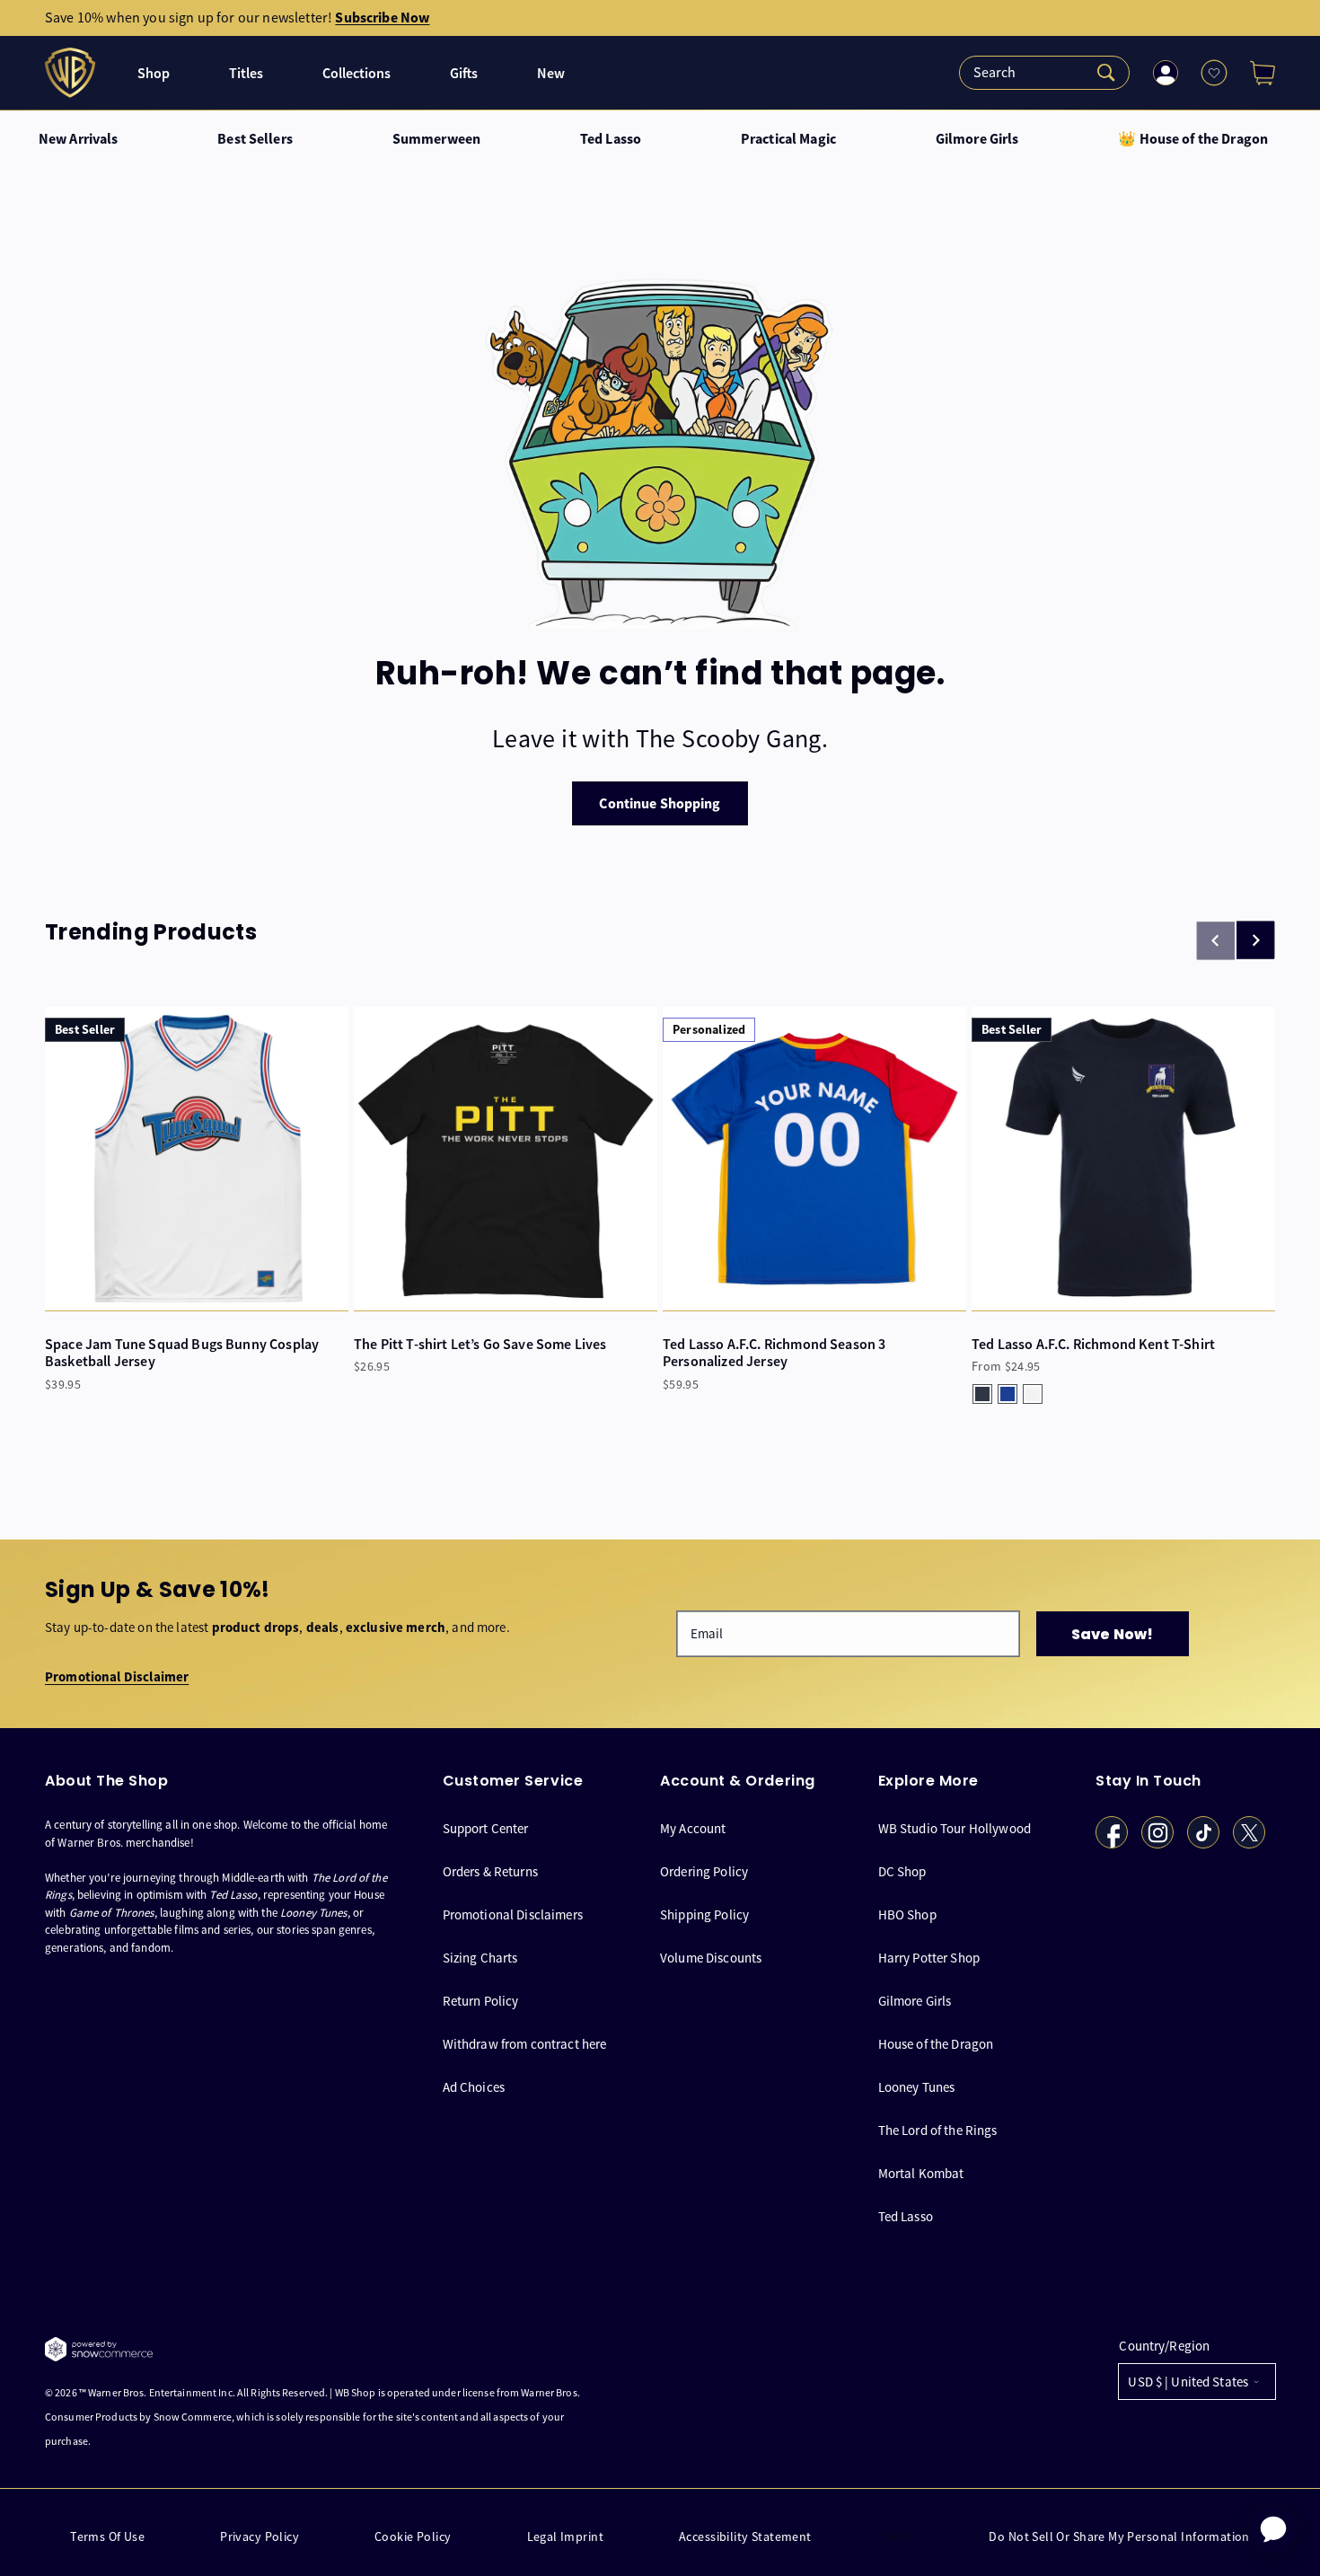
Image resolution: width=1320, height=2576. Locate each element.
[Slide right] (1255, 940)
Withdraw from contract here (525, 2044)
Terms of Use (107, 2537)
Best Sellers (255, 139)
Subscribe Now (382, 18)
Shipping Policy (704, 1914)
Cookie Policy (413, 2537)
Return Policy (481, 2001)
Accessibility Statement (745, 2537)
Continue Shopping (660, 803)
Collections (356, 73)
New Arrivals (79, 139)
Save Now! (1112, 1634)
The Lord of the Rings (938, 2130)
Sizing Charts (480, 1958)
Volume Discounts (711, 1958)
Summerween (436, 139)
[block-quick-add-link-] (197, 1159)
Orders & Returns (490, 1871)
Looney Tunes (917, 2087)
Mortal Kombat (921, 2173)
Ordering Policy (704, 1871)
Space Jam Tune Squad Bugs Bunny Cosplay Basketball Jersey (182, 1353)
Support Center (486, 1829)
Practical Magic (788, 139)
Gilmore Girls (977, 139)
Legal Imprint (565, 2537)
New (551, 73)
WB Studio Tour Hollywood (955, 1829)
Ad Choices (474, 2087)
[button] (1255, 73)
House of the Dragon (936, 2044)
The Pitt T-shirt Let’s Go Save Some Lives (480, 1344)
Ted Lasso (611, 139)
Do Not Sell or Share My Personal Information (1119, 2537)
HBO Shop (907, 1914)
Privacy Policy (260, 2537)
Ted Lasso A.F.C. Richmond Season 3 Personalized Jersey (774, 1353)
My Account (693, 1829)
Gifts (464, 73)
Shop (154, 73)
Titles (246, 73)
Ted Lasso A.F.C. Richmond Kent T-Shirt (1093, 1344)
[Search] (1044, 73)
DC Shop (902, 1871)
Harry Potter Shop (929, 1958)
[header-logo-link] (72, 73)
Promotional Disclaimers (513, 1914)
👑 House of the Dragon (1193, 139)
